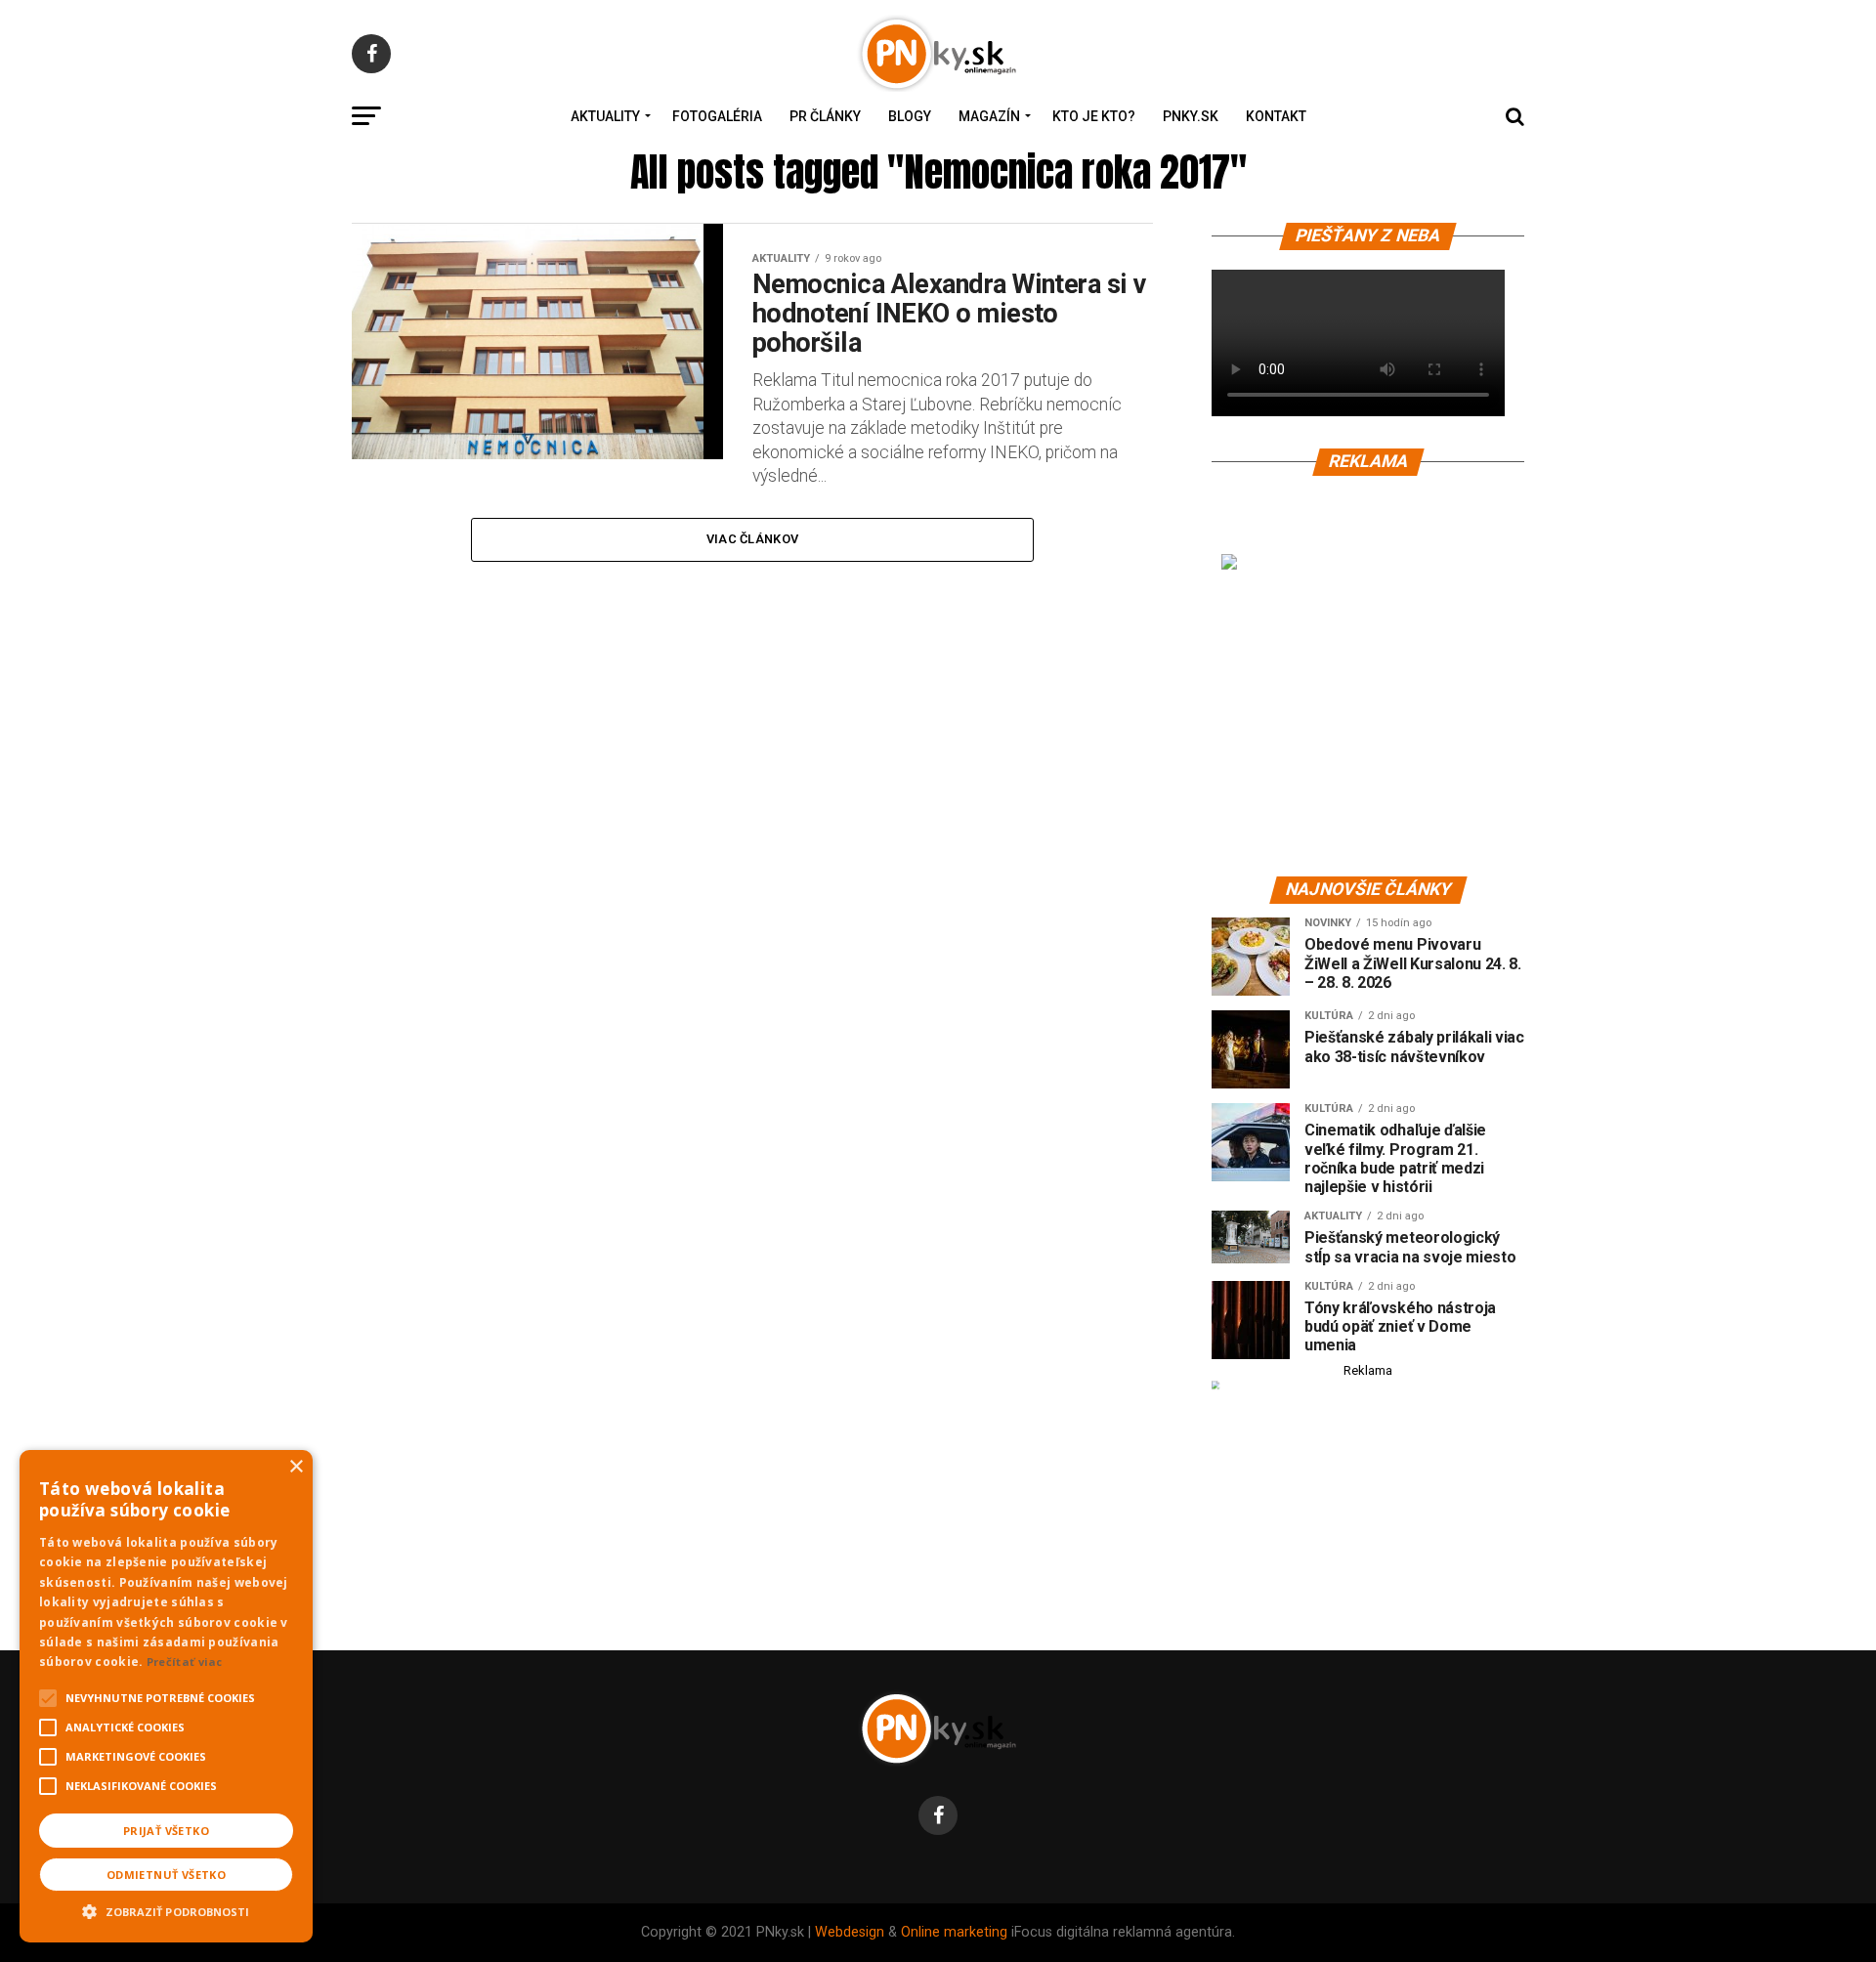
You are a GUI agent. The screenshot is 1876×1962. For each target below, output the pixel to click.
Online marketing (954, 1932)
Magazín (989, 116)
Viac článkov (752, 539)
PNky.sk (1191, 116)
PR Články (825, 116)
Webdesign (850, 1932)
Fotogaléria (717, 116)
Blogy (910, 116)
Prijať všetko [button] (166, 1831)
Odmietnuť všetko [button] (166, 1875)
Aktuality (605, 116)
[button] (166, 1909)
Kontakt (1276, 116)
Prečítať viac (185, 1662)
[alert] (166, 1696)
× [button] (296, 1467)
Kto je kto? (1094, 116)
